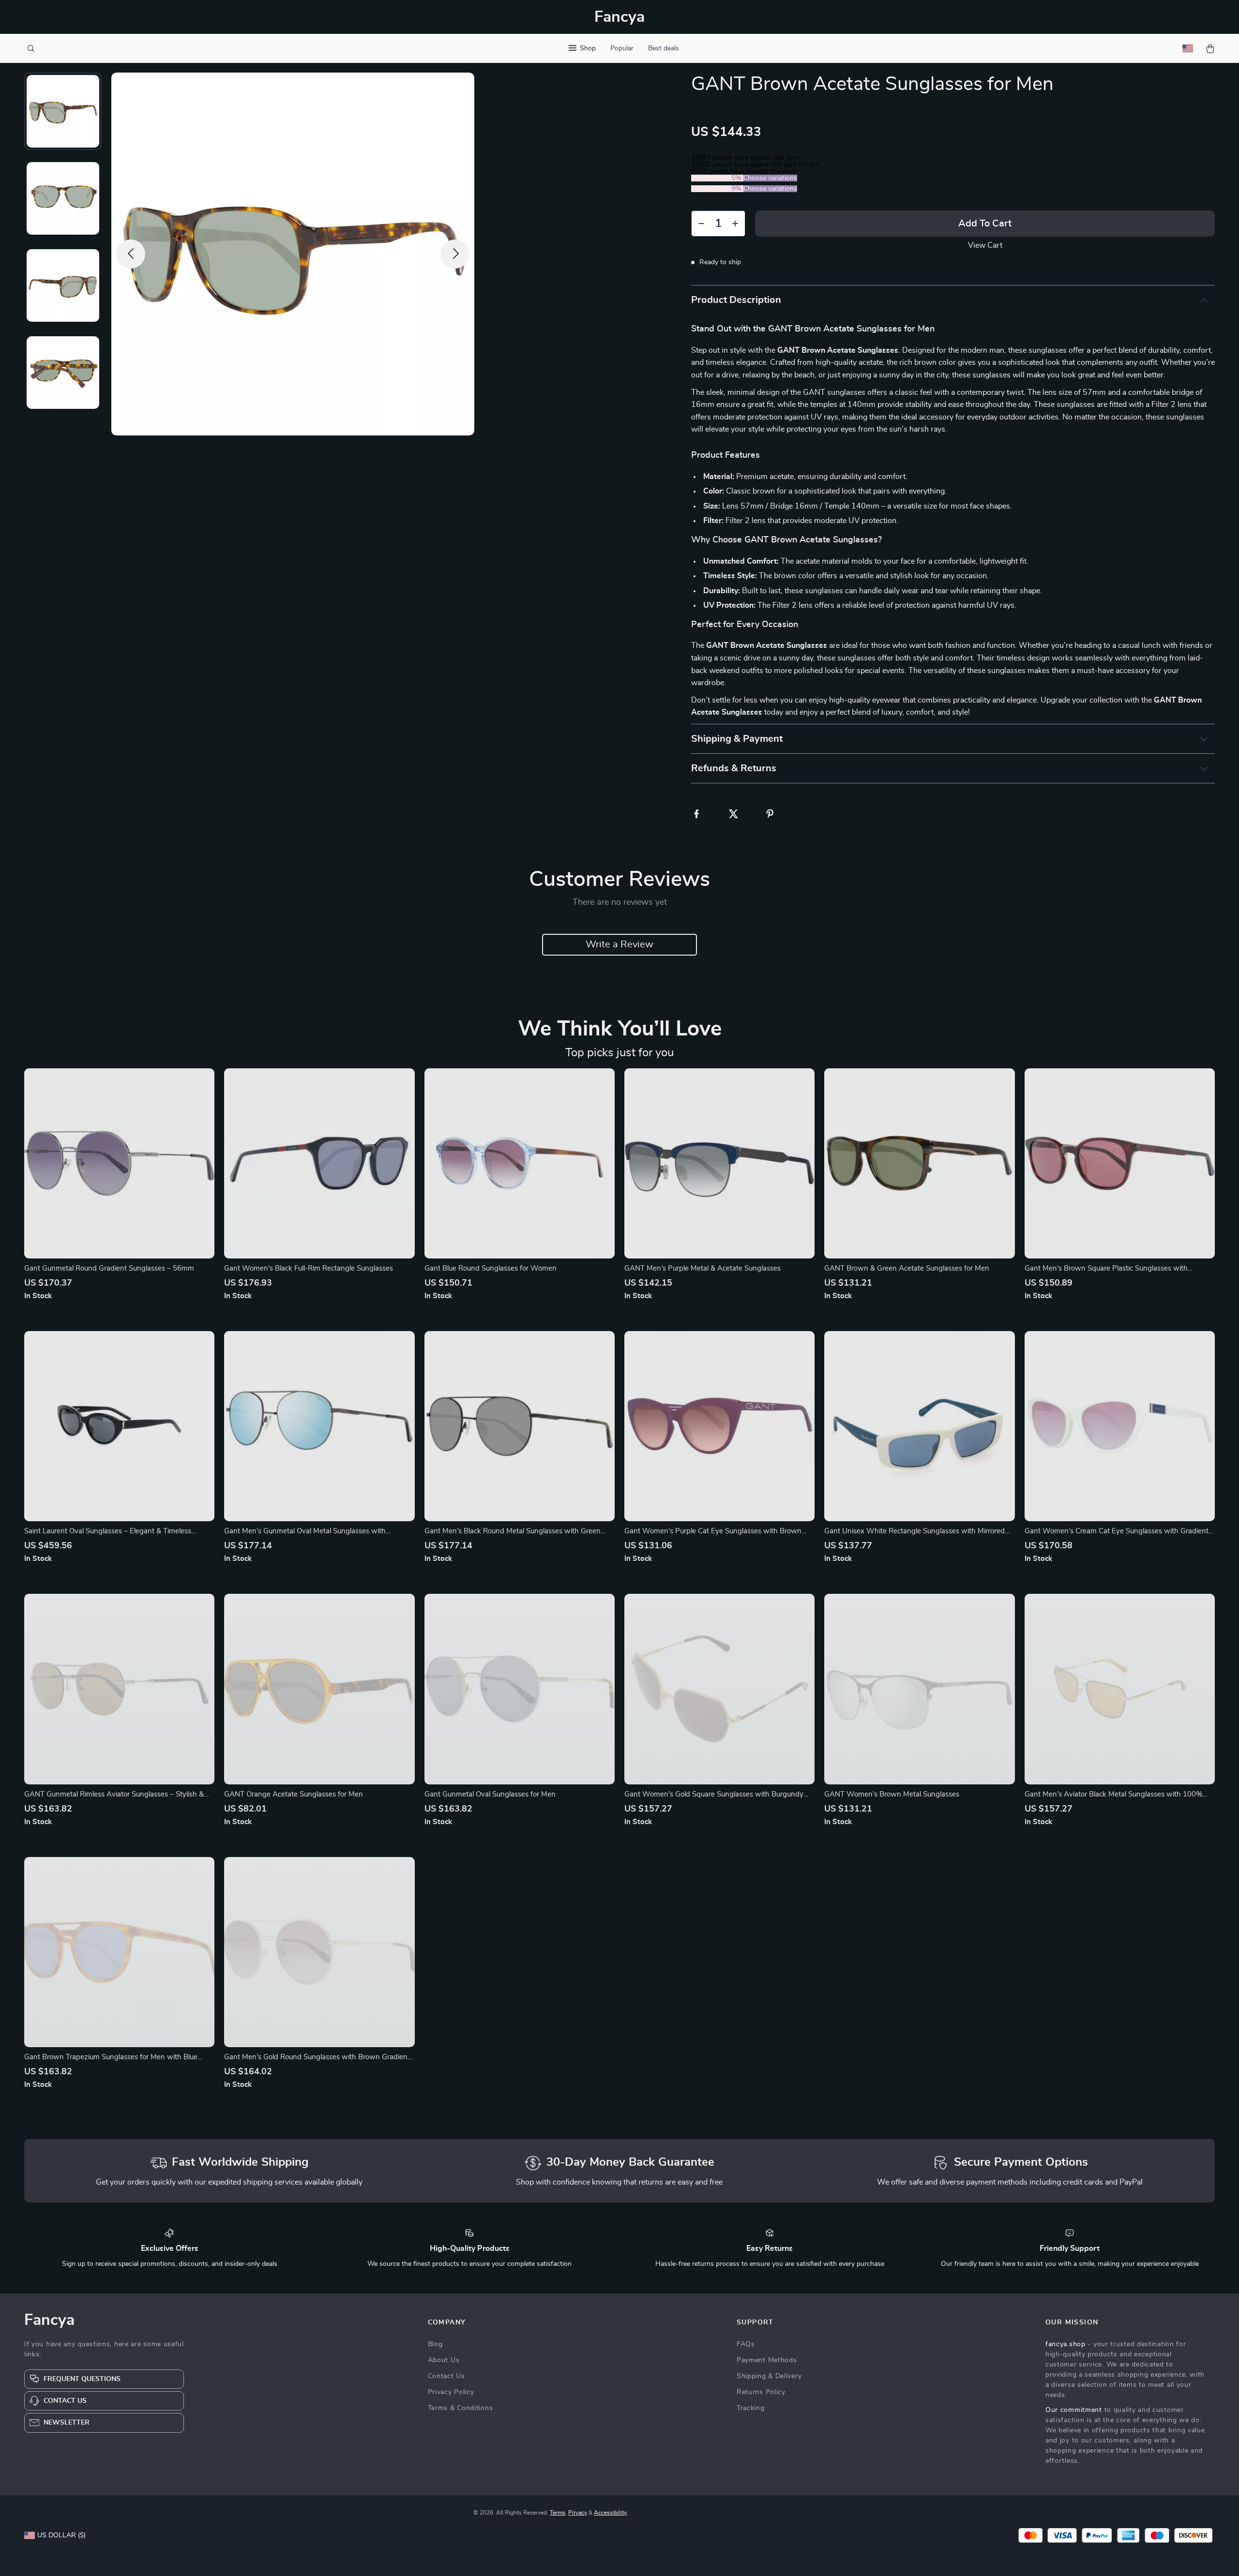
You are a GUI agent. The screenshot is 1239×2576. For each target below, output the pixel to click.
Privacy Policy (451, 2392)
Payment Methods (767, 2360)
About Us (444, 2360)
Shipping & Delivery (769, 2376)
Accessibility (610, 2513)
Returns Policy (761, 2392)
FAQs (746, 2344)
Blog (435, 2344)
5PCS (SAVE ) (717, 189)
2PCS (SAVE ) (717, 178)
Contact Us (446, 2376)
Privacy (578, 2513)
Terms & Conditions (461, 2408)
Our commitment (1074, 2410)
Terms (558, 2513)
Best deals (664, 48)
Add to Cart (985, 224)
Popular (622, 48)
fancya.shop (1065, 2344)
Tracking (751, 2408)
